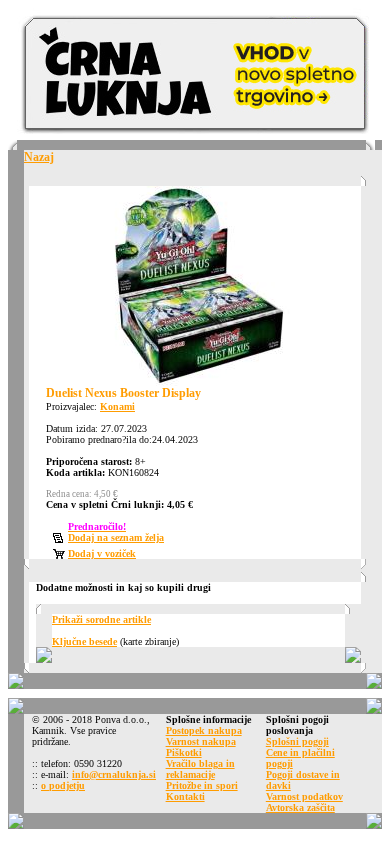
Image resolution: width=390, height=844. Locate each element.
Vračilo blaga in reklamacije (200, 769)
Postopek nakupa (204, 730)
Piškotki (184, 752)
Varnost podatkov (304, 796)
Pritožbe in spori (202, 785)
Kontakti (185, 796)
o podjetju (63, 785)
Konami (117, 406)
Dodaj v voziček (102, 553)
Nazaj (39, 157)
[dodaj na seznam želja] (60, 539)
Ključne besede (84, 641)
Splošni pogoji (297, 741)
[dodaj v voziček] (60, 555)
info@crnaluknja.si (114, 774)
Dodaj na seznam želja (116, 537)
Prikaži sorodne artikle (101, 619)
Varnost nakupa (201, 741)
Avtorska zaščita (300, 807)
